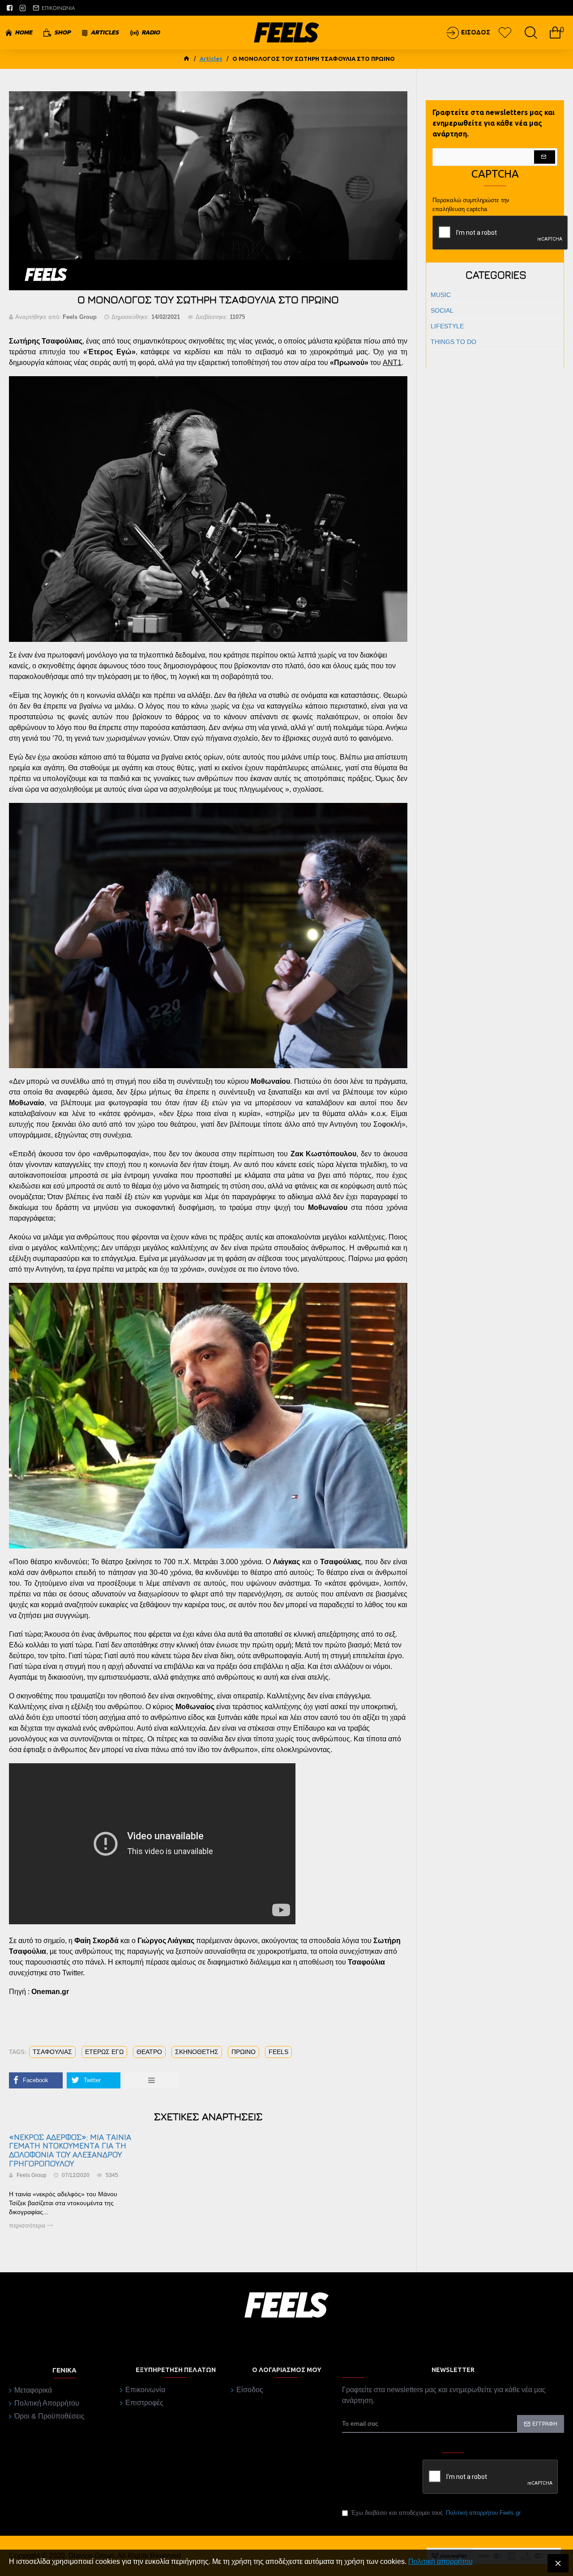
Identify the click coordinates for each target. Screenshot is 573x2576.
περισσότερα (28, 2225)
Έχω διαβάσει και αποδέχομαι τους (436, 2513)
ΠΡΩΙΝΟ (244, 2052)
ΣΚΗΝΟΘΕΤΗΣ (197, 2052)
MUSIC (441, 295)
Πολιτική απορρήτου (440, 2561)
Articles (211, 59)
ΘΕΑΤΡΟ (149, 2052)
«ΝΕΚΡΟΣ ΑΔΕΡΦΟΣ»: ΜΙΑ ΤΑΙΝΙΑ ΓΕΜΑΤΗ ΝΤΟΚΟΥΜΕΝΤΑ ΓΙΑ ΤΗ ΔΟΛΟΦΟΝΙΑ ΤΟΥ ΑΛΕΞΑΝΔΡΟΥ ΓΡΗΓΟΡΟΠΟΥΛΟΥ (70, 2150)
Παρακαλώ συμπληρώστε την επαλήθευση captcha (471, 205)
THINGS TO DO (453, 342)
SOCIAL (442, 310)
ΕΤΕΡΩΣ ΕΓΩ (104, 2052)
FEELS (278, 2052)
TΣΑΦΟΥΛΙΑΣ (52, 2052)
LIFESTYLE (447, 326)
